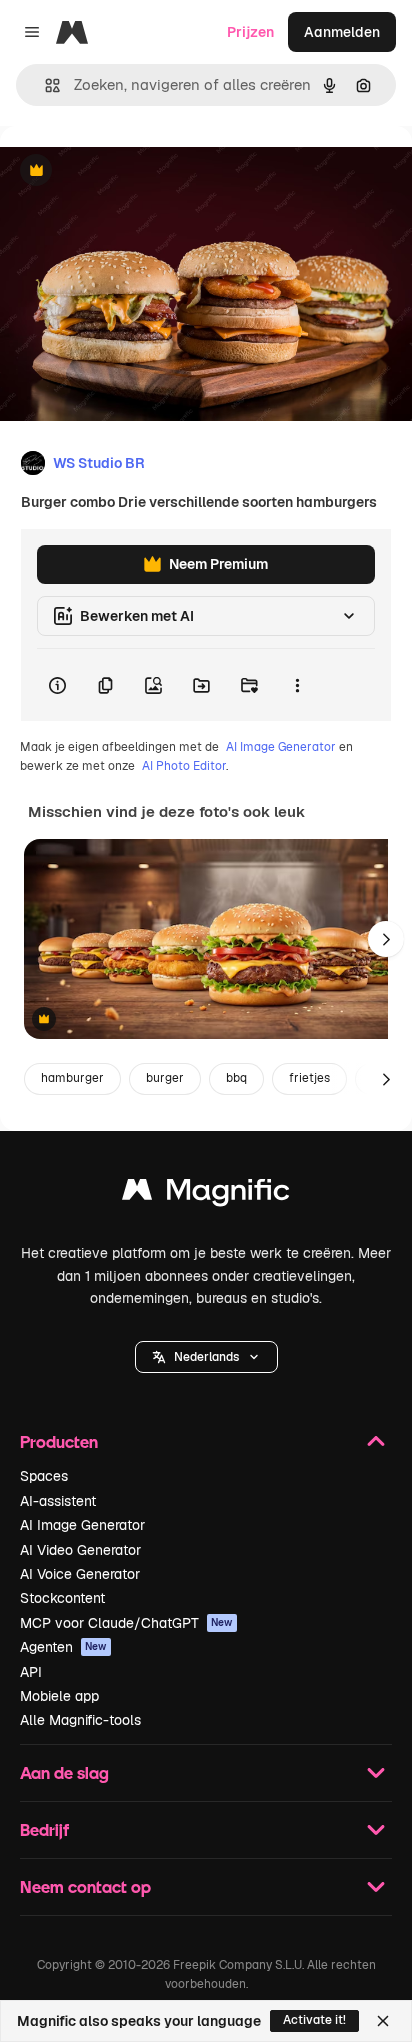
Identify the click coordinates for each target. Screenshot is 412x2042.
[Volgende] (386, 939)
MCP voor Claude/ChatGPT (126, 1623)
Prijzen (250, 32)
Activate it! (314, 2020)
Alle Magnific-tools (80, 1720)
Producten (59, 1441)
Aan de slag (64, 1772)
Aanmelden (342, 32)
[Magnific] (206, 1194)
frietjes (309, 1078)
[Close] (383, 2021)
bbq (236, 1078)
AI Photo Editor (184, 766)
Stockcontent (62, 1598)
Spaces (44, 1476)
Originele (131, 171)
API (31, 1672)
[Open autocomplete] (44, 85)
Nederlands (206, 1357)
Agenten (63, 1647)
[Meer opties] (297, 685)
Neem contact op (85, 1886)
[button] (206, 1357)
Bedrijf (44, 1829)
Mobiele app (59, 1696)
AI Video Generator (80, 1550)
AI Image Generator (281, 747)
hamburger (72, 1078)
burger (165, 1078)
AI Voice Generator (80, 1574)
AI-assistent (58, 1501)
